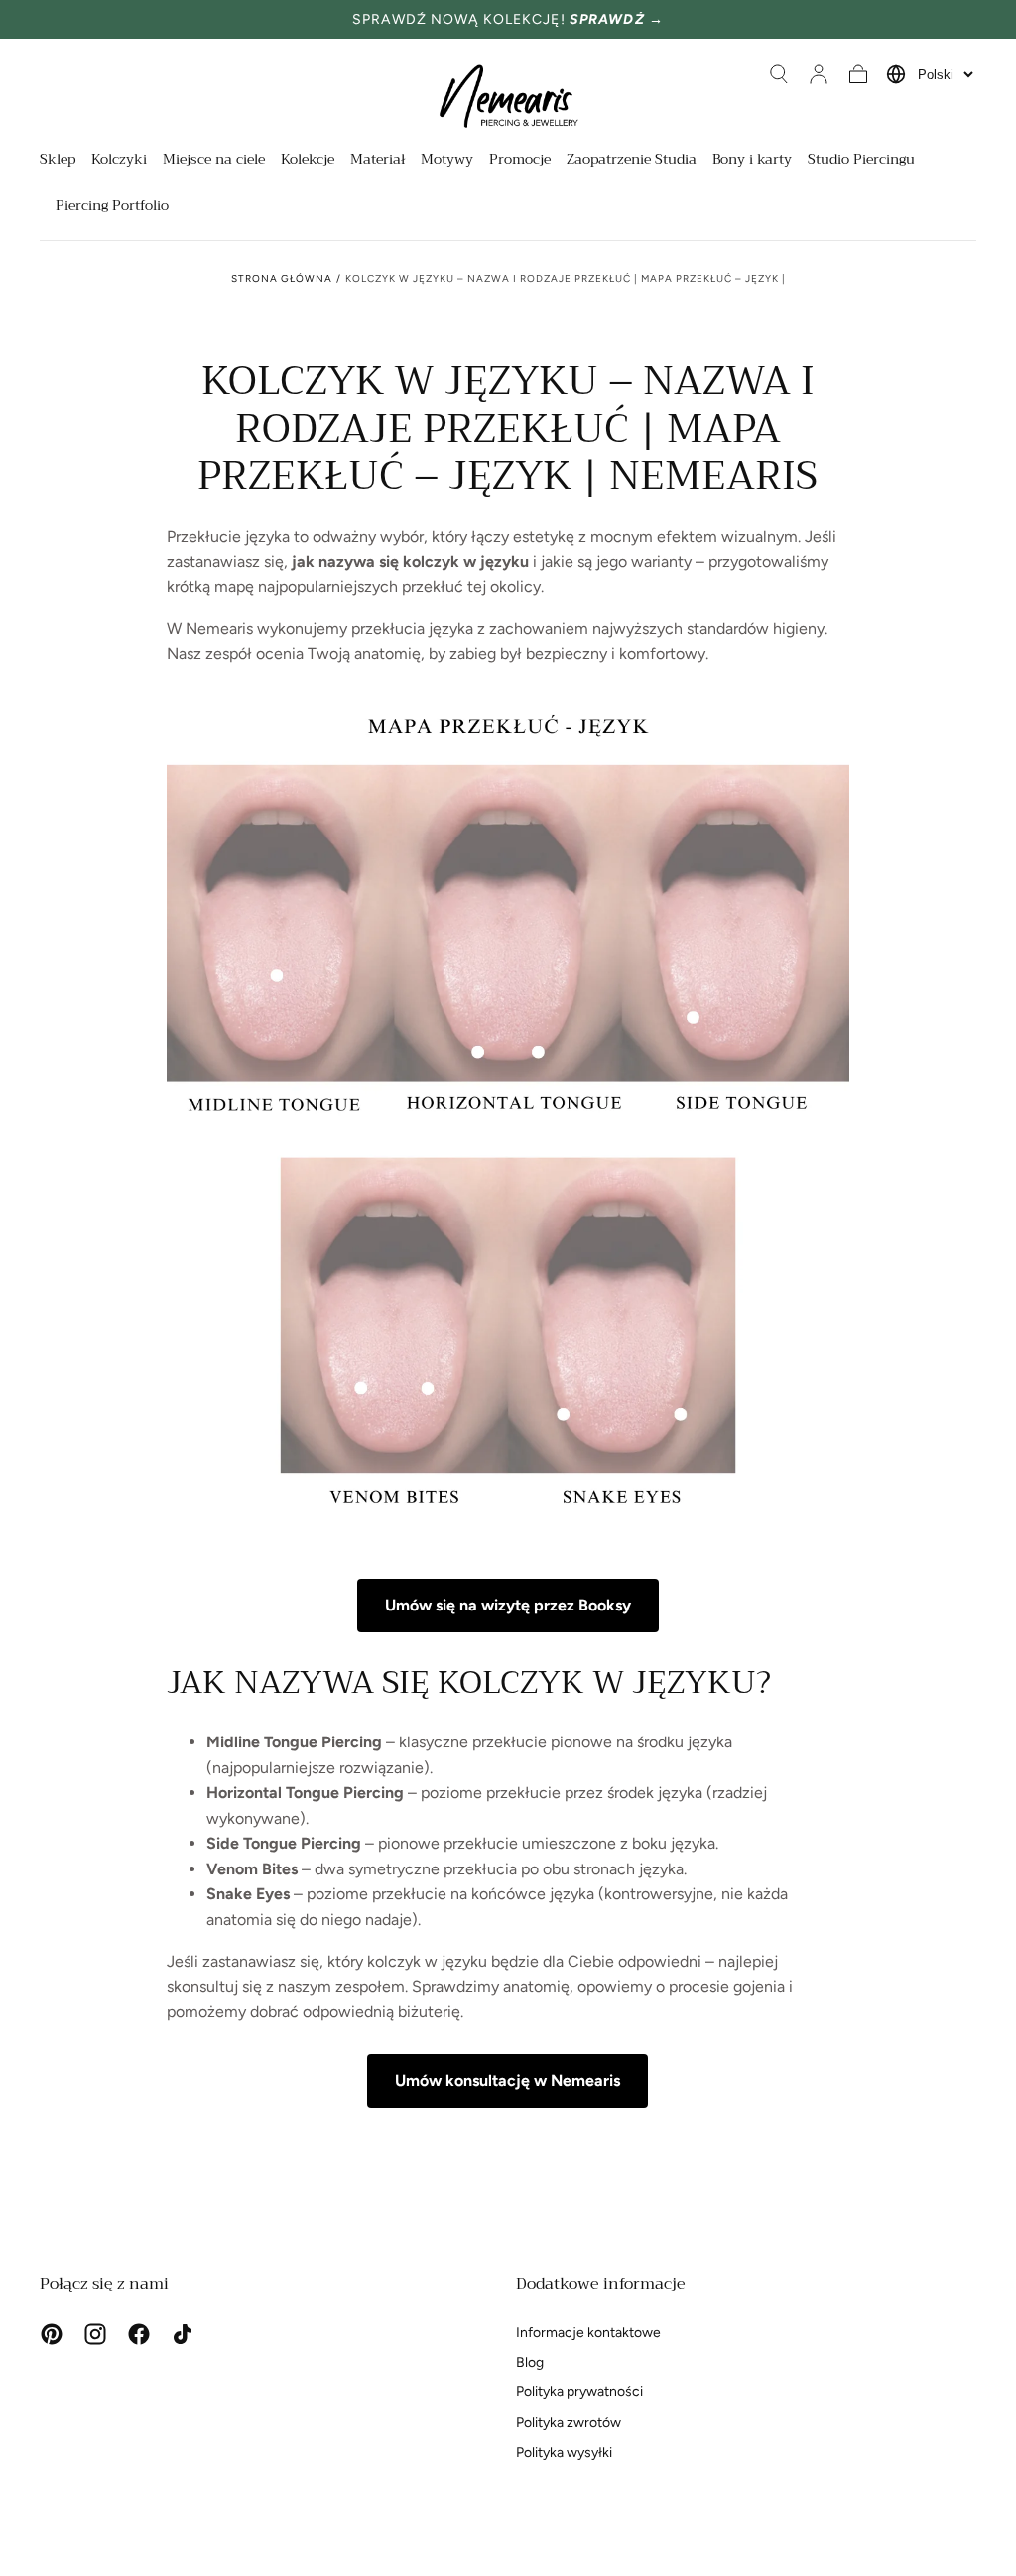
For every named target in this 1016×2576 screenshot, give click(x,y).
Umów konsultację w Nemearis (508, 2080)
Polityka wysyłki (564, 2452)
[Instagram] (95, 2334)
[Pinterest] (52, 2334)
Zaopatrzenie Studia (632, 161)
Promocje (520, 161)
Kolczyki (119, 161)
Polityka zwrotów (569, 2423)
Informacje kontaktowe (588, 2332)
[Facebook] (139, 2334)
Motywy (447, 161)
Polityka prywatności (579, 2392)
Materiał (378, 161)
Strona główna (282, 278)
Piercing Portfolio (112, 207)
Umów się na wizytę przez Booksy (508, 1605)
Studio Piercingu (861, 161)
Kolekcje (308, 161)
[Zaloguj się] (819, 74)
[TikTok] (183, 2334)
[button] (779, 74)
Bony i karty (752, 161)
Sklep (58, 161)
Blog (530, 2362)
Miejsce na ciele (214, 161)
